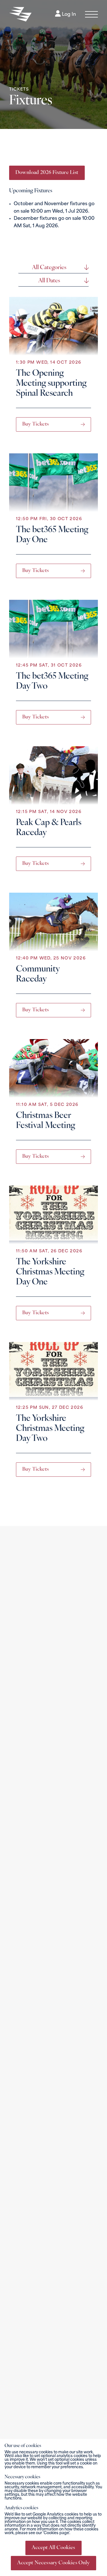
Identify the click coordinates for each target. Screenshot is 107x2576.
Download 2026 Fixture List (47, 173)
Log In (68, 15)
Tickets (19, 90)
